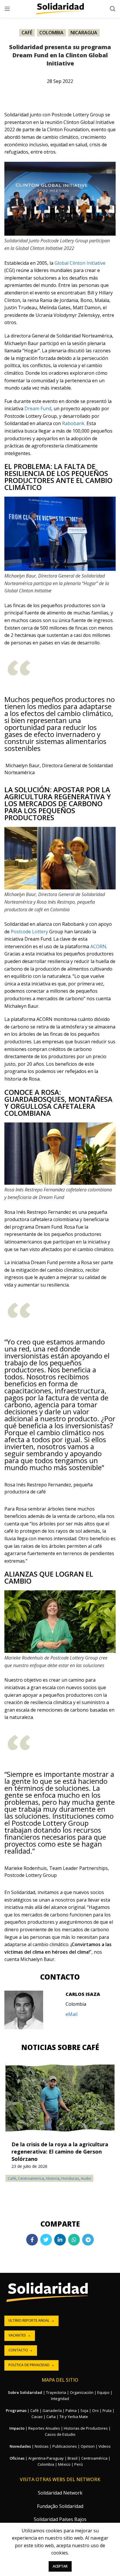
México (64, 2464)
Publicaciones (65, 2446)
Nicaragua (84, 33)
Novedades (20, 2446)
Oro (95, 2410)
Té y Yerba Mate (74, 2417)
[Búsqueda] (113, 9)
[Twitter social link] (46, 2240)
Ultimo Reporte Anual (29, 2320)
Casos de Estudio (60, 2434)
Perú (78, 2464)
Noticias (42, 2446)
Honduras (70, 2178)
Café (27, 33)
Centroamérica (94, 2458)
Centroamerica (31, 2178)
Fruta (107, 2410)
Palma (71, 2410)
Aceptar (60, 2566)
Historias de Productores (86, 2428)
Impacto (17, 2428)
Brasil (73, 2458)
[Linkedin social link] (60, 2240)
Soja (84, 2410)
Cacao (37, 2417)
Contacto (18, 2350)
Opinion (88, 2446)
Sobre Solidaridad (25, 2392)
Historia (53, 2178)
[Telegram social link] (88, 2240)
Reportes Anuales (44, 2428)
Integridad (60, 2399)
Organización (82, 2392)
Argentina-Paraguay (46, 2458)
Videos (105, 2446)
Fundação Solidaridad (60, 2506)
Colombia (51, 33)
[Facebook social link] (32, 2240)
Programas (16, 2410)
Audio (86, 2178)
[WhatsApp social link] (74, 2240)
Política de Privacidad (29, 2365)
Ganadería (52, 2410)
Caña (51, 2417)
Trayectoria (56, 2392)
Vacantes (17, 2335)
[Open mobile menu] (7, 9)
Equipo (103, 2392)
